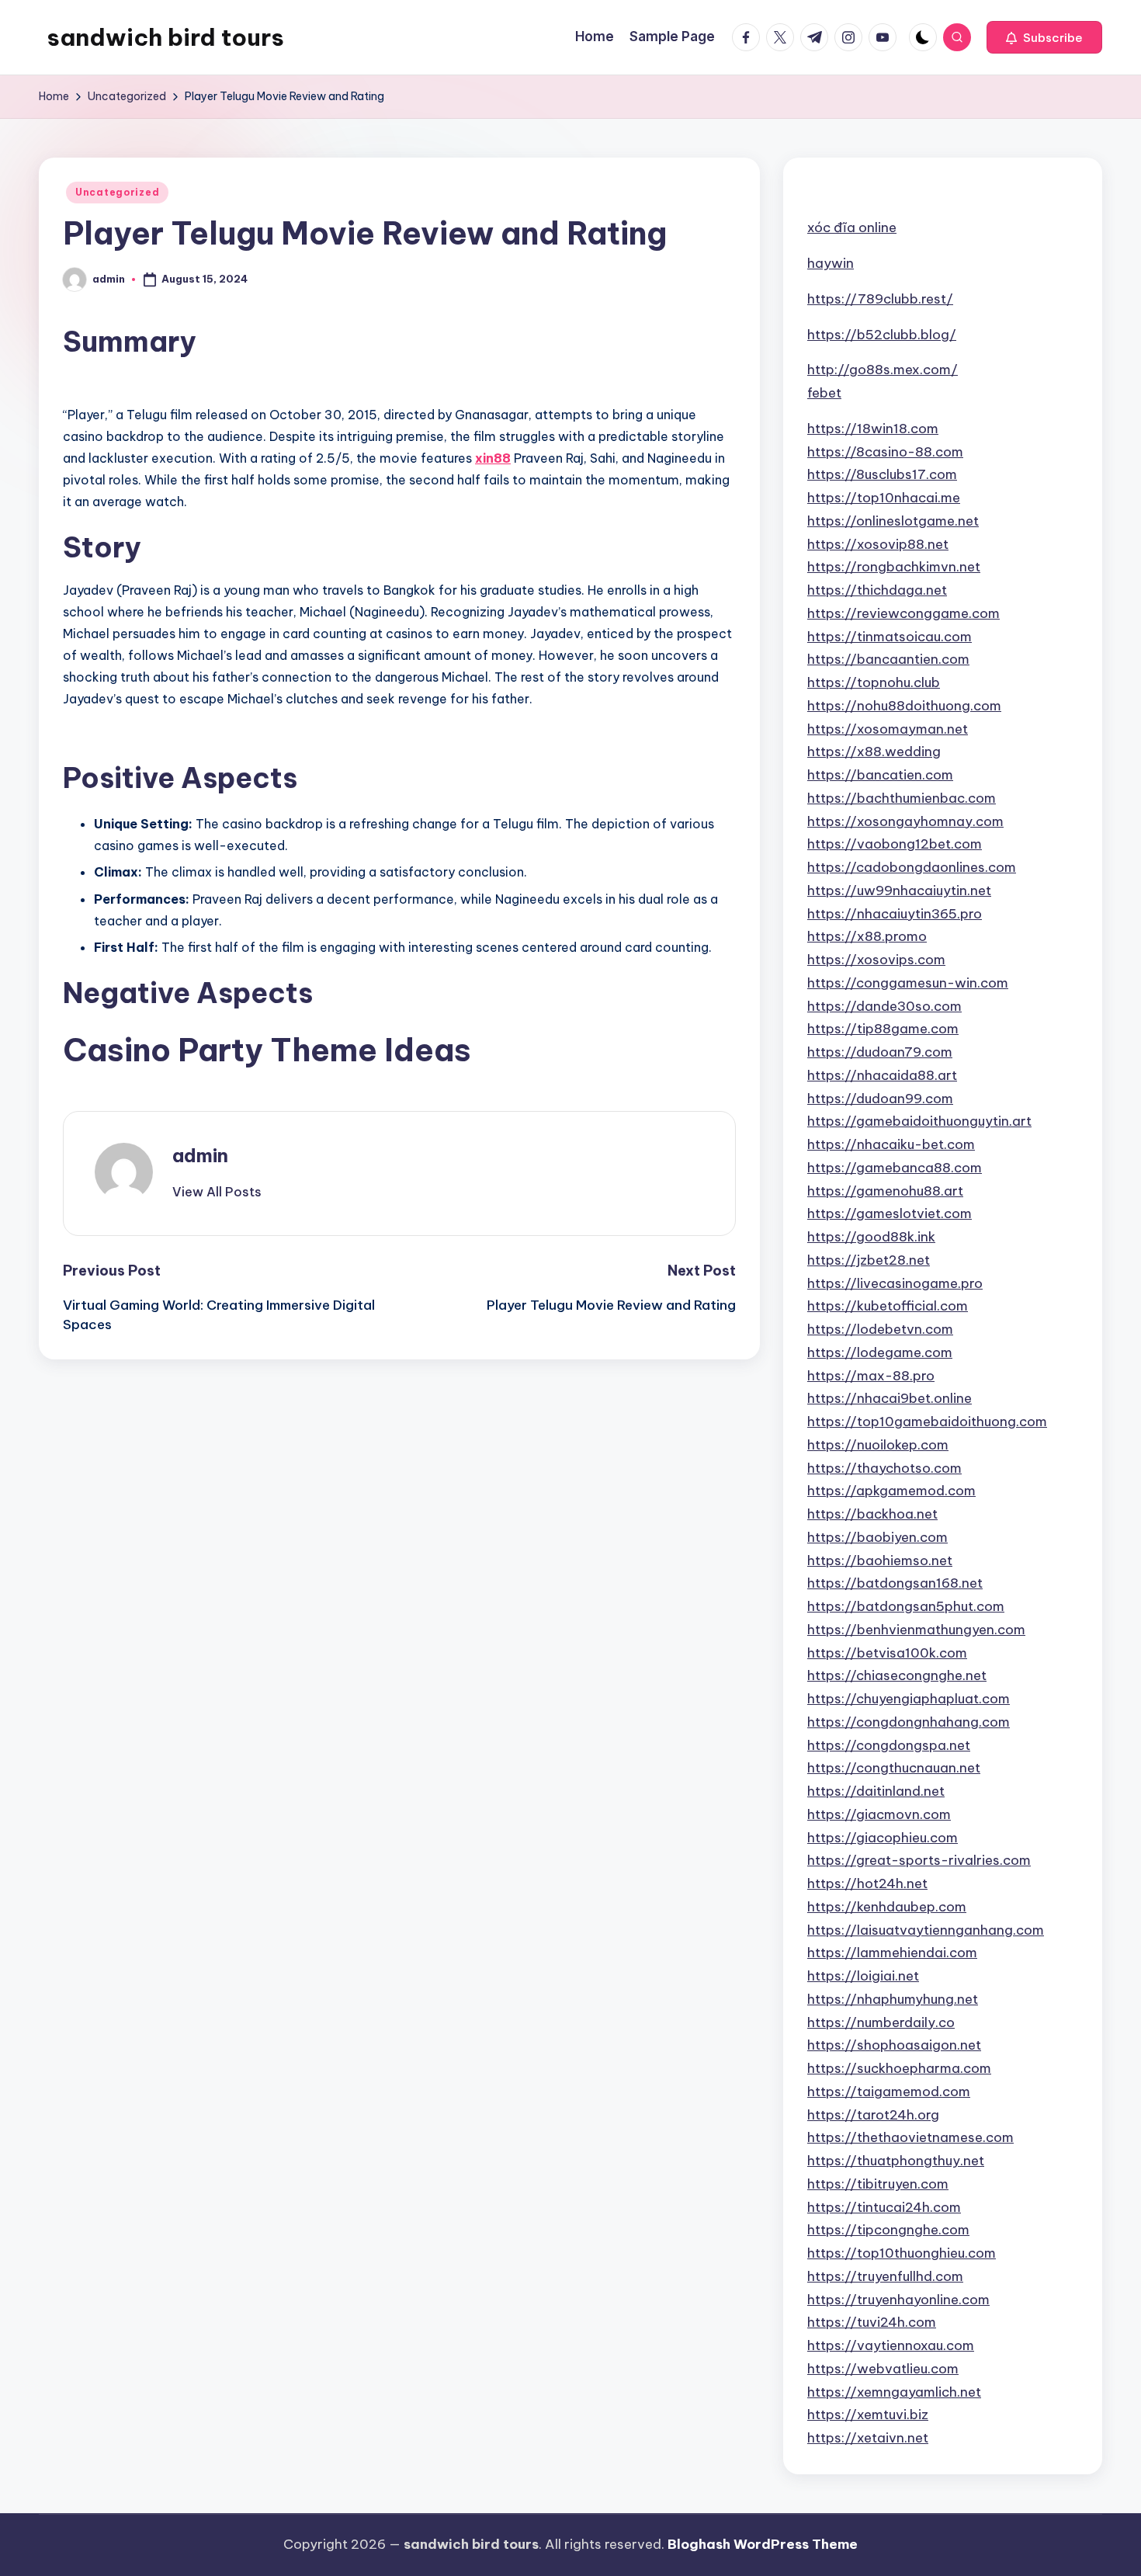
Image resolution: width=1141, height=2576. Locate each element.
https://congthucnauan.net (894, 1768)
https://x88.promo (867, 936)
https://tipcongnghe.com (888, 2230)
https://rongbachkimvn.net (894, 567)
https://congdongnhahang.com (909, 1722)
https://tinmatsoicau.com (890, 637)
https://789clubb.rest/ (880, 299)
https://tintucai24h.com (884, 2207)
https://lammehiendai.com (892, 1953)
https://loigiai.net (863, 1976)
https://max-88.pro (871, 1376)
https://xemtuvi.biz (868, 2415)
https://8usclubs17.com (882, 474)
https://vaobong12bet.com (895, 844)
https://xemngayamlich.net (894, 2392)
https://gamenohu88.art (885, 1191)
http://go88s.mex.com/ (883, 370)
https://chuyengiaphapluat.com (909, 1699)
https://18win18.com (873, 429)
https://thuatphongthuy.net (896, 2161)
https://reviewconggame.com (903, 613)
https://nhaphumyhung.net (893, 1999)
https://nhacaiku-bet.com (891, 1144)
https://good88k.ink (871, 1237)
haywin (831, 263)
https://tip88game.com (883, 1029)
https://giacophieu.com (883, 1838)
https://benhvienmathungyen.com (916, 1630)
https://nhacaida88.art (882, 1075)
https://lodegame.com (880, 1352)
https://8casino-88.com (885, 452)
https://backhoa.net (872, 1514)
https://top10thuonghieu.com (902, 2253)
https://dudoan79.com (880, 1052)
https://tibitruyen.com (878, 2184)
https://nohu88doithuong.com (904, 706)
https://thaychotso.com (884, 1468)
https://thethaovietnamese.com (910, 2137)
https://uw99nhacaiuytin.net (899, 890)
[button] (1044, 37)
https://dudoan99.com (880, 1099)
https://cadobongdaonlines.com (912, 867)
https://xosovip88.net (878, 544)
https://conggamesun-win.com (908, 983)
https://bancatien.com (880, 775)
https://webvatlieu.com (883, 2369)
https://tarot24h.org (873, 2115)
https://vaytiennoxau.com (891, 2345)
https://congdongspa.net (889, 1745)
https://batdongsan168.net (895, 1583)
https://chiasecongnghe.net (897, 1675)
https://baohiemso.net (880, 1561)
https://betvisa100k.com (887, 1653)
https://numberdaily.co (881, 2022)
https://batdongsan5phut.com (906, 1606)
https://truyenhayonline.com (898, 2300)
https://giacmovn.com (879, 1814)
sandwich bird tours (165, 37)
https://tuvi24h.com (872, 2322)
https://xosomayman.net (888, 729)
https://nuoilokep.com (878, 1445)
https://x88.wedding (874, 752)
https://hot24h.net (867, 1883)
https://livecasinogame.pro (895, 1283)
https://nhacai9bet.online (890, 1398)
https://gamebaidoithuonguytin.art (919, 1121)
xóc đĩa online (852, 227)
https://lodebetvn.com (880, 1329)
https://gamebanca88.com (895, 1168)
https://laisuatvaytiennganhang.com (926, 1930)
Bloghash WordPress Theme (763, 2544)
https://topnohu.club (874, 682)
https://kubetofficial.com (888, 1306)
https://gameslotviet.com (890, 1213)
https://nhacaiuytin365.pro (895, 914)
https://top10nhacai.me (884, 498)
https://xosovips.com (876, 960)
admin (200, 1155)
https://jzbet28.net (869, 1260)
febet (824, 393)
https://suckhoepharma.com (899, 2068)
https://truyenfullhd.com (885, 2276)
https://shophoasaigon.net (894, 2045)
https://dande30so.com (884, 1006)
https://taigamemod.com (889, 2092)
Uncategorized (117, 192)
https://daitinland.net (876, 1791)
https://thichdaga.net (877, 590)
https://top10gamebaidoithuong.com (927, 1422)
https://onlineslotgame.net (893, 521)
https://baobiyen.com (877, 1537)
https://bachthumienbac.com (902, 798)
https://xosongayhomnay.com (905, 821)
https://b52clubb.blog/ (882, 335)
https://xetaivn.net (868, 2438)
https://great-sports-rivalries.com (919, 1860)
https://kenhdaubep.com (887, 1907)
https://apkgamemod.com (891, 1491)
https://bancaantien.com (888, 659)
